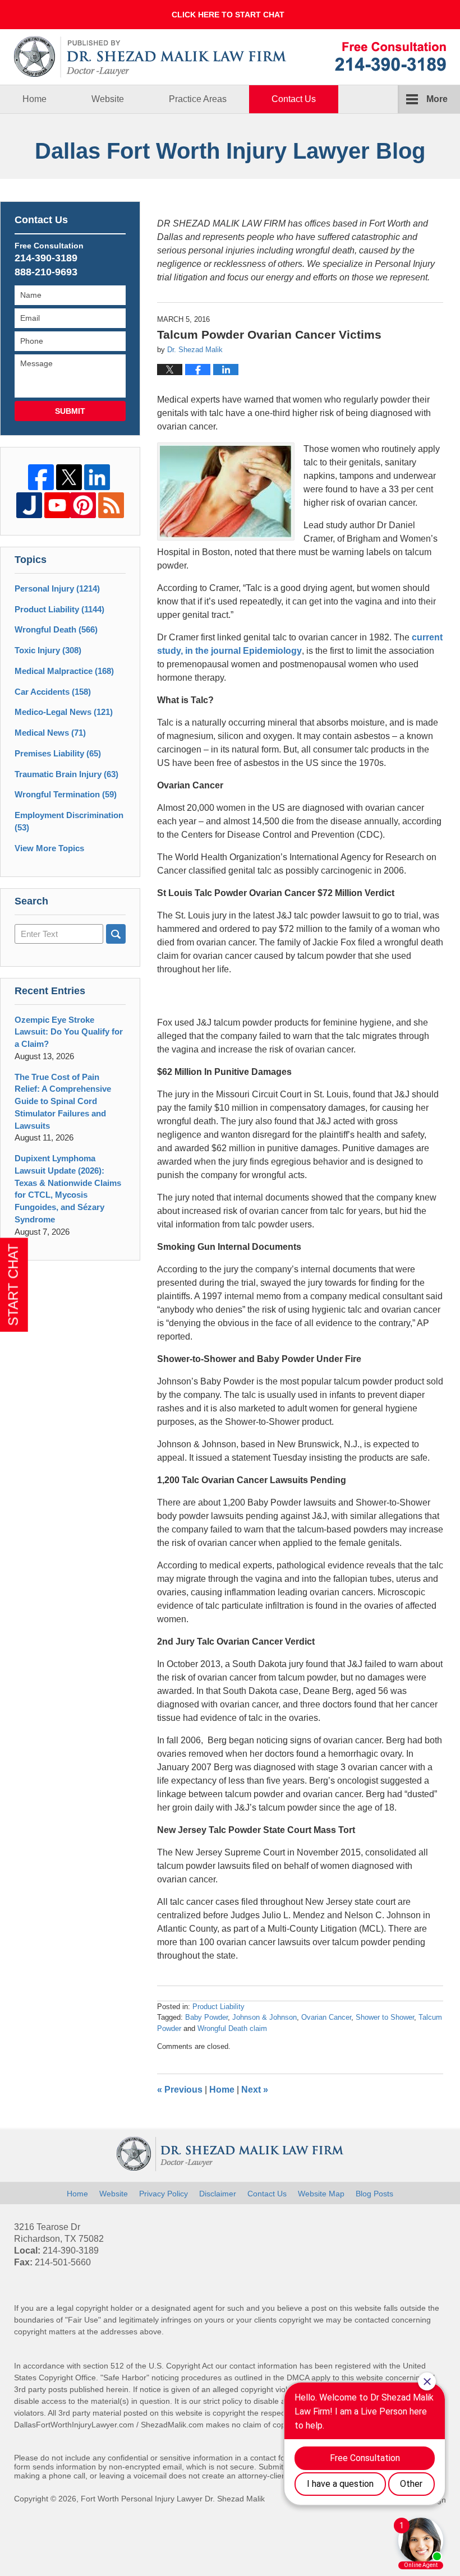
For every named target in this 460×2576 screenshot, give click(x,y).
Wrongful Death (56, 629)
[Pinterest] (83, 505)
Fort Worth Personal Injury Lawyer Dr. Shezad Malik (173, 2499)
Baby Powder (206, 2017)
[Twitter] (69, 477)
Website (108, 99)
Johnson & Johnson (264, 2017)
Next (255, 2090)
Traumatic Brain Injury (66, 774)
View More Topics (49, 848)
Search (116, 934)
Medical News (50, 733)
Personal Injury (57, 588)
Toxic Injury (48, 650)
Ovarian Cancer (326, 2017)
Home (34, 99)
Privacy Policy (164, 2194)
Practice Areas (198, 99)
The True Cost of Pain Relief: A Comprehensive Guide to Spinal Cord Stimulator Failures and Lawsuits (63, 1101)
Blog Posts (374, 2194)
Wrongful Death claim (232, 2028)
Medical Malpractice (64, 671)
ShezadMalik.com (172, 2425)
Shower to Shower (385, 2017)
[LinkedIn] (97, 477)
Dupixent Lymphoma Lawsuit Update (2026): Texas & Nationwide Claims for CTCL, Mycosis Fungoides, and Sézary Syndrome (68, 1189)
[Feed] (111, 505)
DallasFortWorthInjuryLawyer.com (74, 2425)
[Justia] (29, 505)
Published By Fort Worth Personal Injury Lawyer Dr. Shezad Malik (390, 56)
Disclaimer (218, 2194)
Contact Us (294, 99)
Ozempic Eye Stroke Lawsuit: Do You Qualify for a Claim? (69, 1032)
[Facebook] (41, 477)
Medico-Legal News (64, 712)
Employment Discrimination (69, 821)
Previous (180, 2090)
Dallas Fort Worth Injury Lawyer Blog (150, 57)
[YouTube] (57, 505)
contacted (372, 2320)
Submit (70, 411)
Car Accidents (53, 692)
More (437, 99)
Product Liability (219, 2007)
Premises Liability (58, 753)
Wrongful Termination (66, 794)
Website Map (321, 2194)
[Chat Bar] (230, 15)
